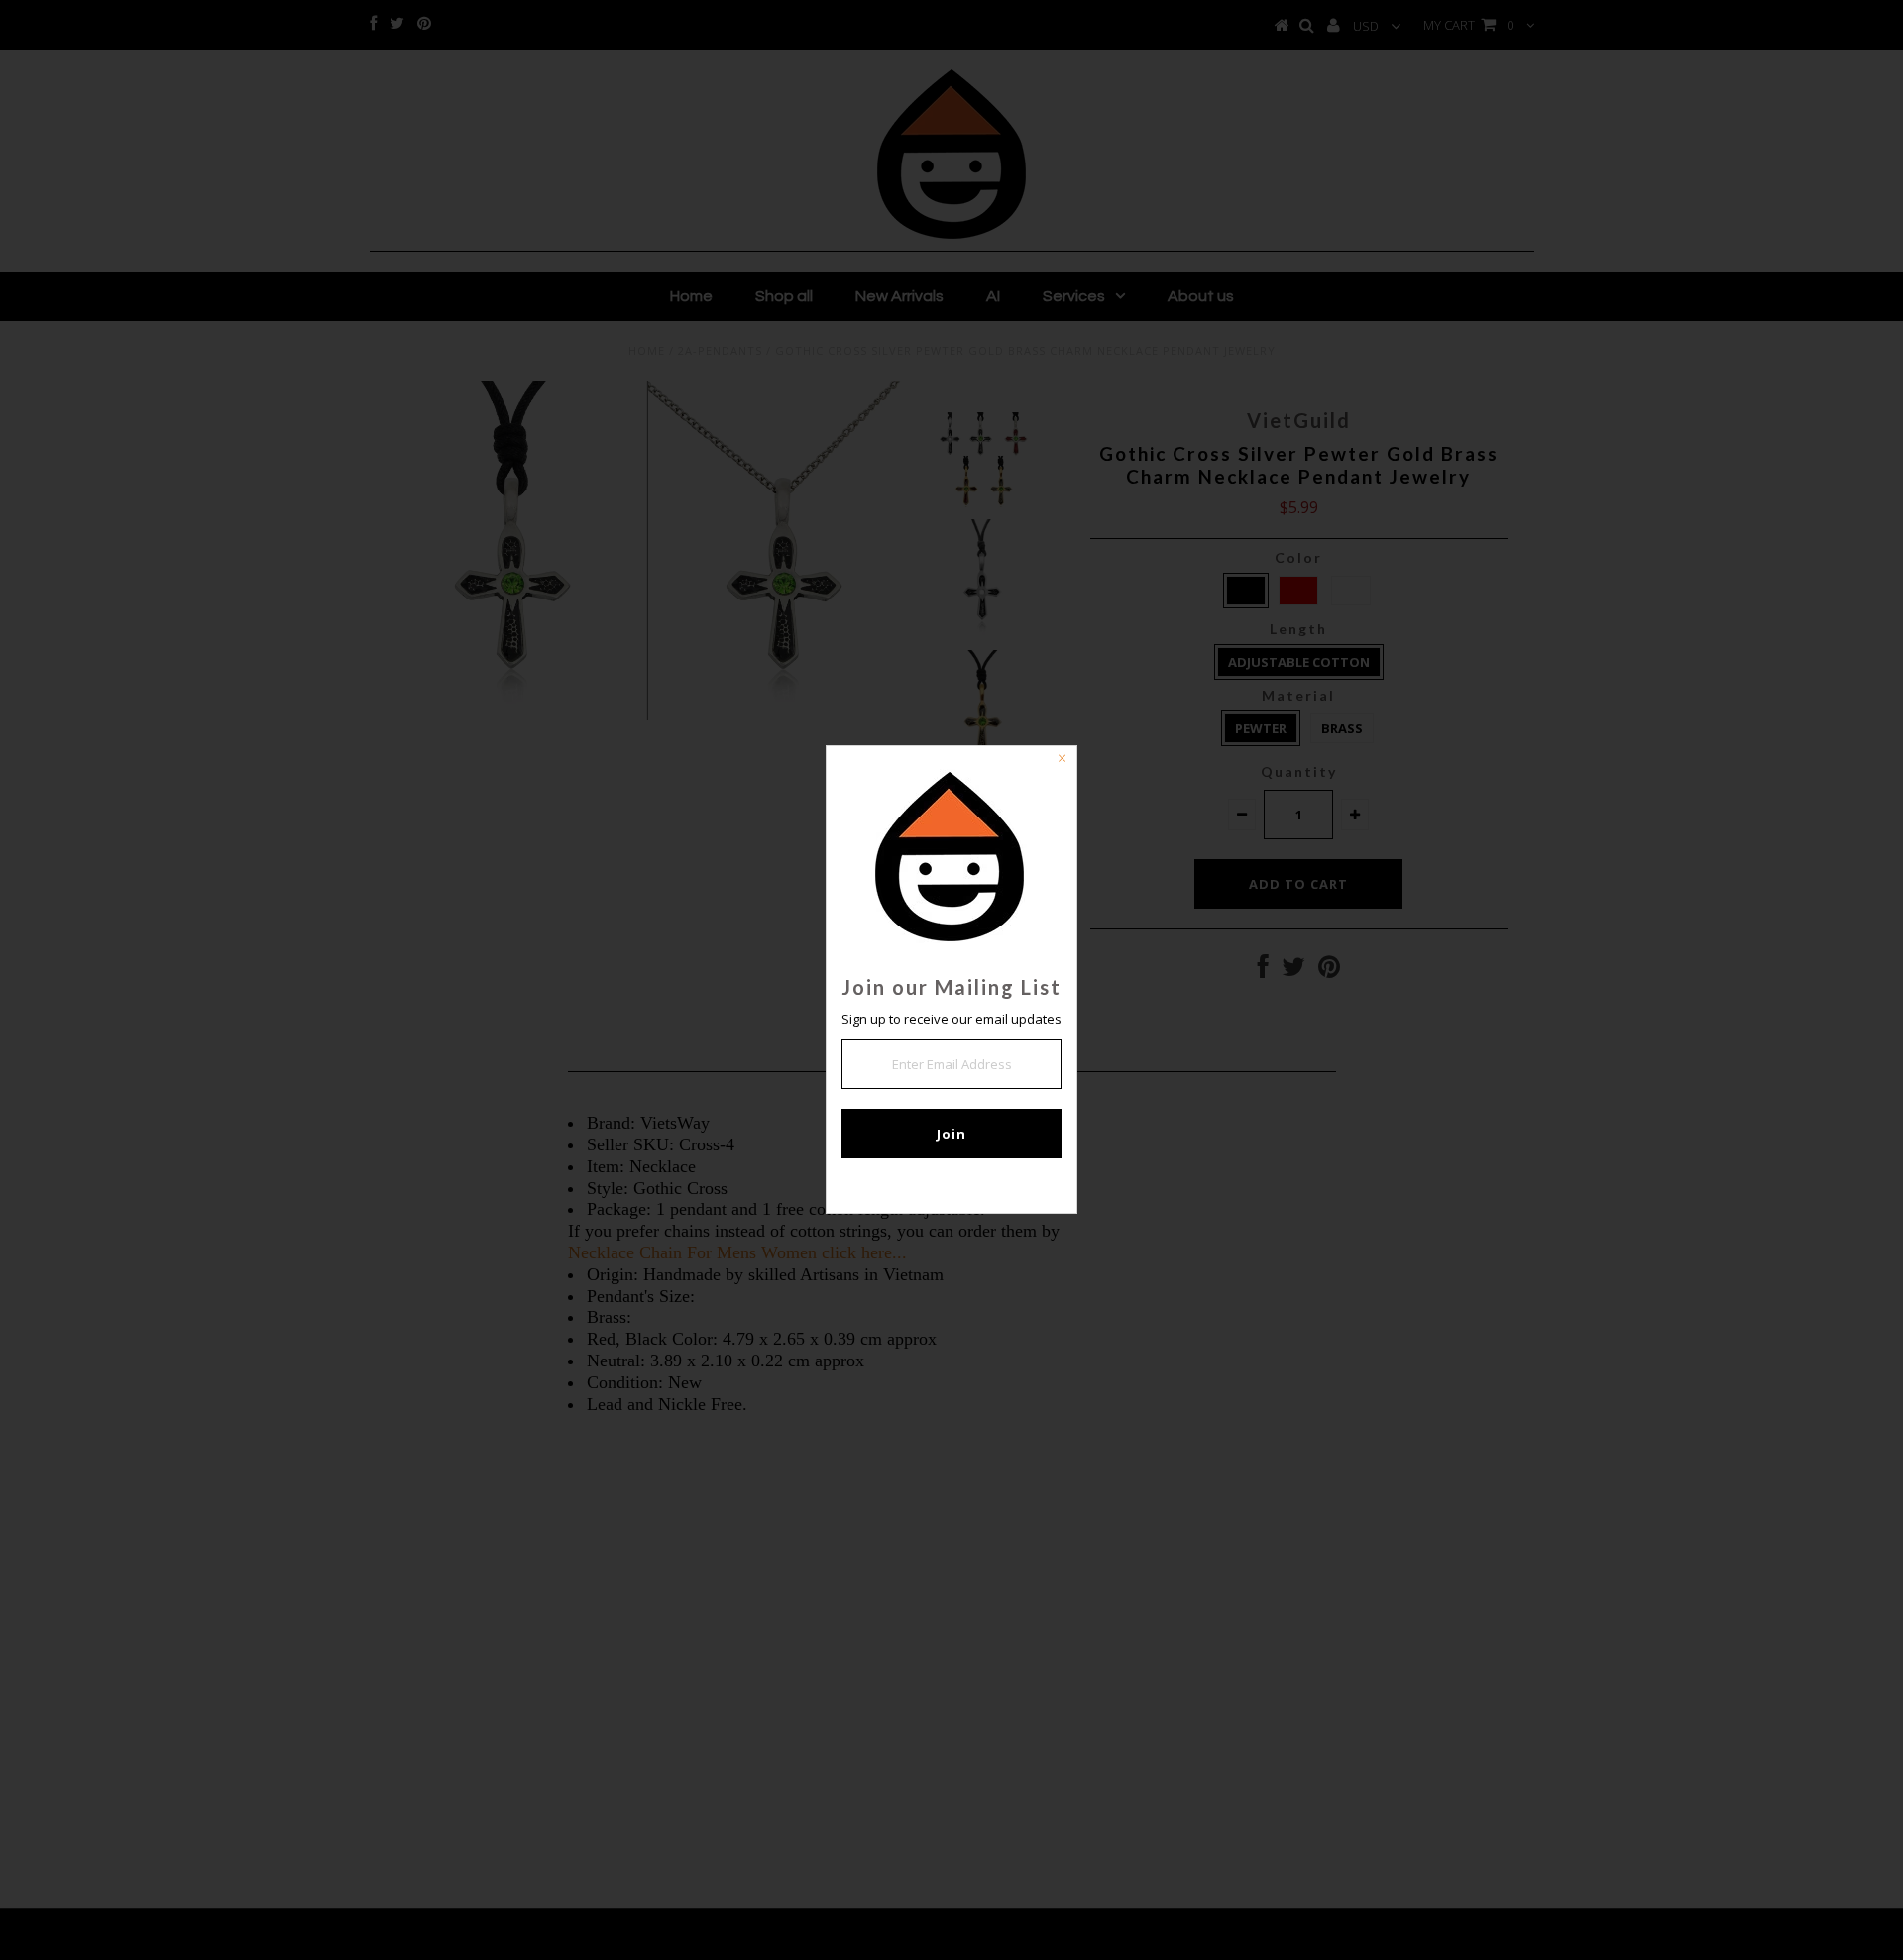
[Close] (1062, 761)
